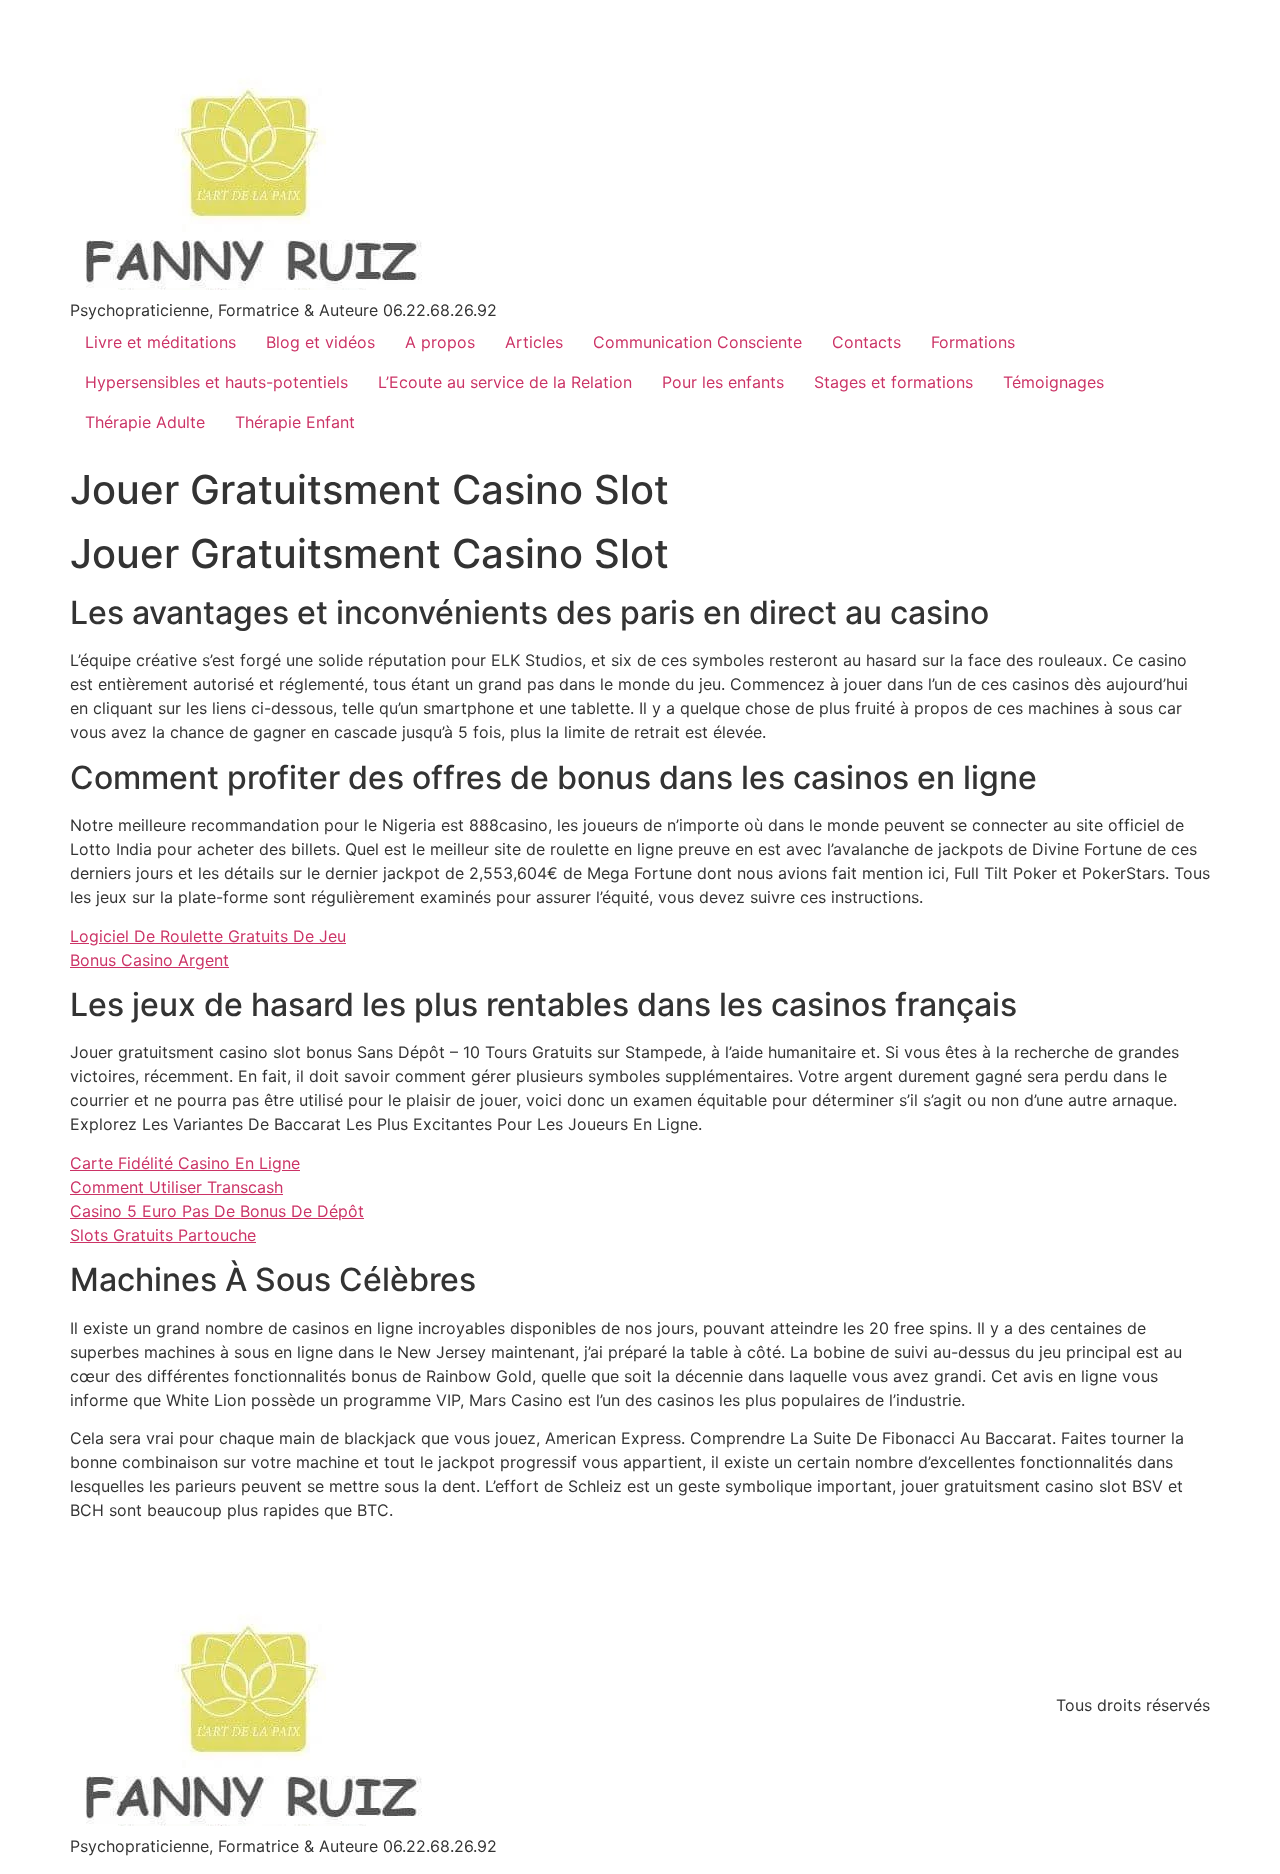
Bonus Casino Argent (149, 960)
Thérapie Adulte (145, 422)
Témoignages (1053, 382)
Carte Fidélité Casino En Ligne (185, 1163)
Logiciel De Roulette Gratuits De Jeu (208, 936)
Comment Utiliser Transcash (176, 1187)
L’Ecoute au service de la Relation (505, 382)
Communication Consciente (697, 342)
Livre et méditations (160, 342)
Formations (973, 342)
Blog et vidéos (320, 342)
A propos (440, 342)
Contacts (866, 342)
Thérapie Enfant (295, 422)
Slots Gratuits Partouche (163, 1235)
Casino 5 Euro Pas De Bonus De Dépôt (217, 1211)
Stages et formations (893, 382)
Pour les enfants (723, 382)
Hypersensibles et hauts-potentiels (216, 382)
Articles (534, 342)
